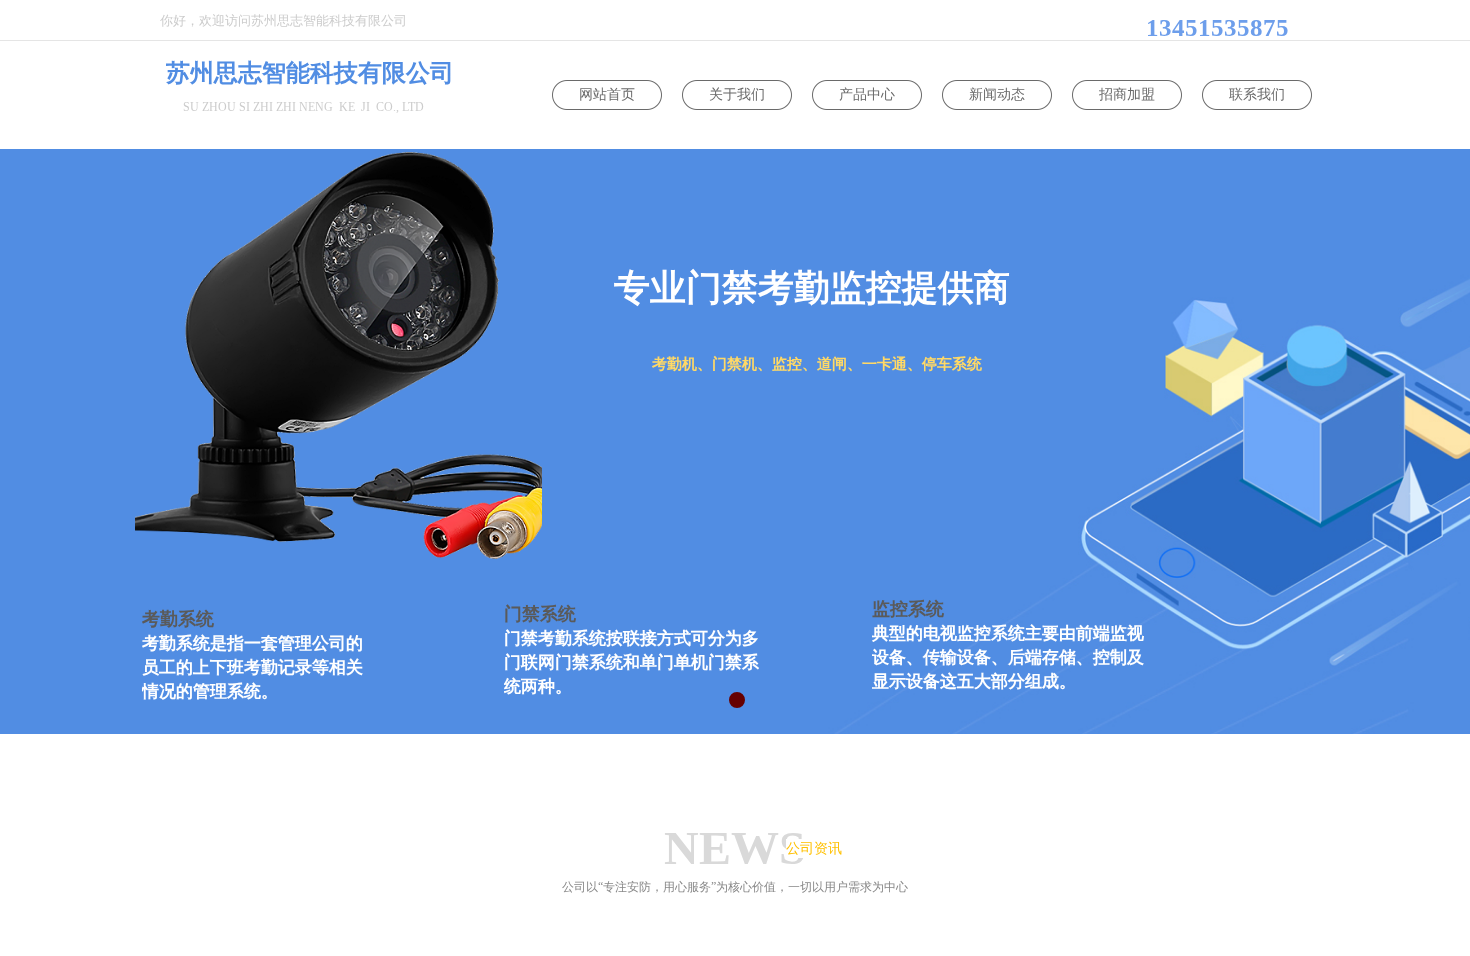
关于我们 (737, 94)
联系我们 (1257, 94)
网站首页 (607, 94)
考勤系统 (178, 619)
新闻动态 (997, 94)
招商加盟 (1127, 94)
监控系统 (908, 609)
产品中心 (867, 94)
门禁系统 (540, 614)
